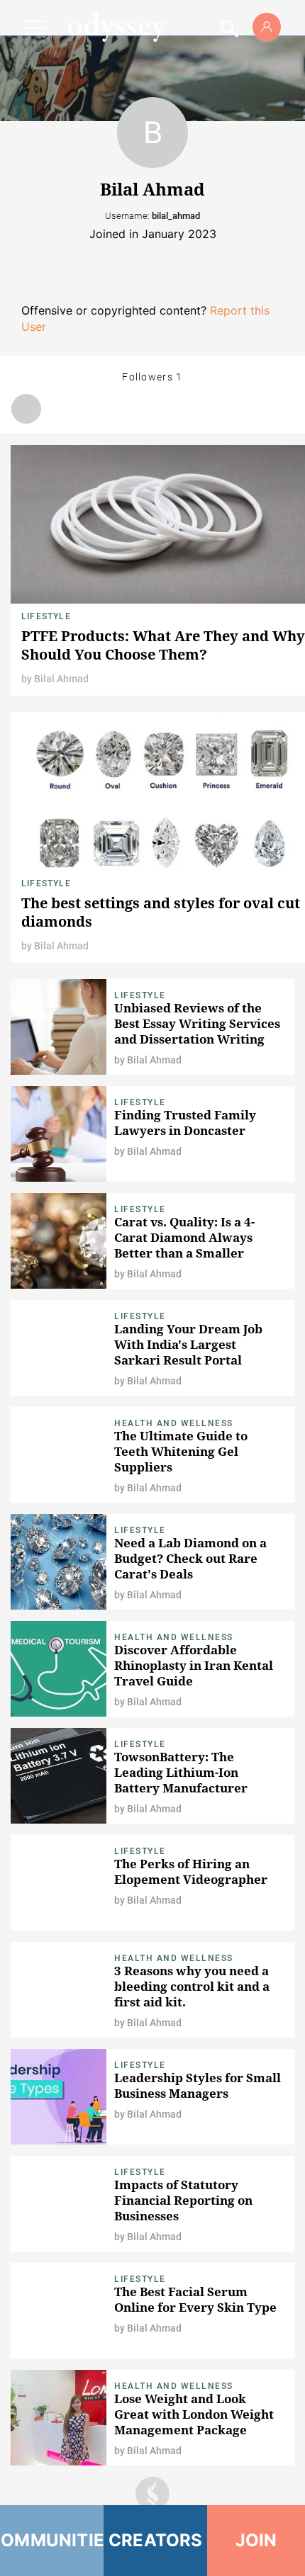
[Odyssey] (116, 27)
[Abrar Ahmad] (26, 409)
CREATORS (156, 2540)
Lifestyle (46, 616)
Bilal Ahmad (61, 679)
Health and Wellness (174, 1423)
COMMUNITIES (52, 2540)
